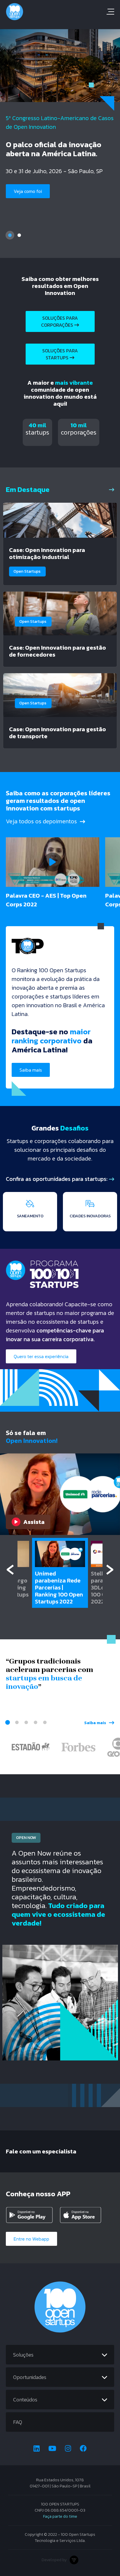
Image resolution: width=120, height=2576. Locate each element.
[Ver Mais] (112, 489)
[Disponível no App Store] (84, 2215)
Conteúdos (25, 2400)
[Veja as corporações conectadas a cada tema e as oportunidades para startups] (112, 1179)
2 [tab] (19, 235)
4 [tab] (36, 1722)
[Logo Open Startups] (60, 12)
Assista (34, 1522)
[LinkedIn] (37, 2448)
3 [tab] (26, 1722)
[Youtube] (52, 2448)
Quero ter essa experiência (41, 1356)
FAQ (18, 2422)
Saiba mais (31, 1070)
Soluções (23, 2355)
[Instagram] (68, 2448)
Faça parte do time (60, 2516)
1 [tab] (10, 235)
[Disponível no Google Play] (31, 2215)
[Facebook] (83, 2448)
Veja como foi (28, 191)
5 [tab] (45, 1722)
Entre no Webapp (31, 2239)
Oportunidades (30, 2377)
